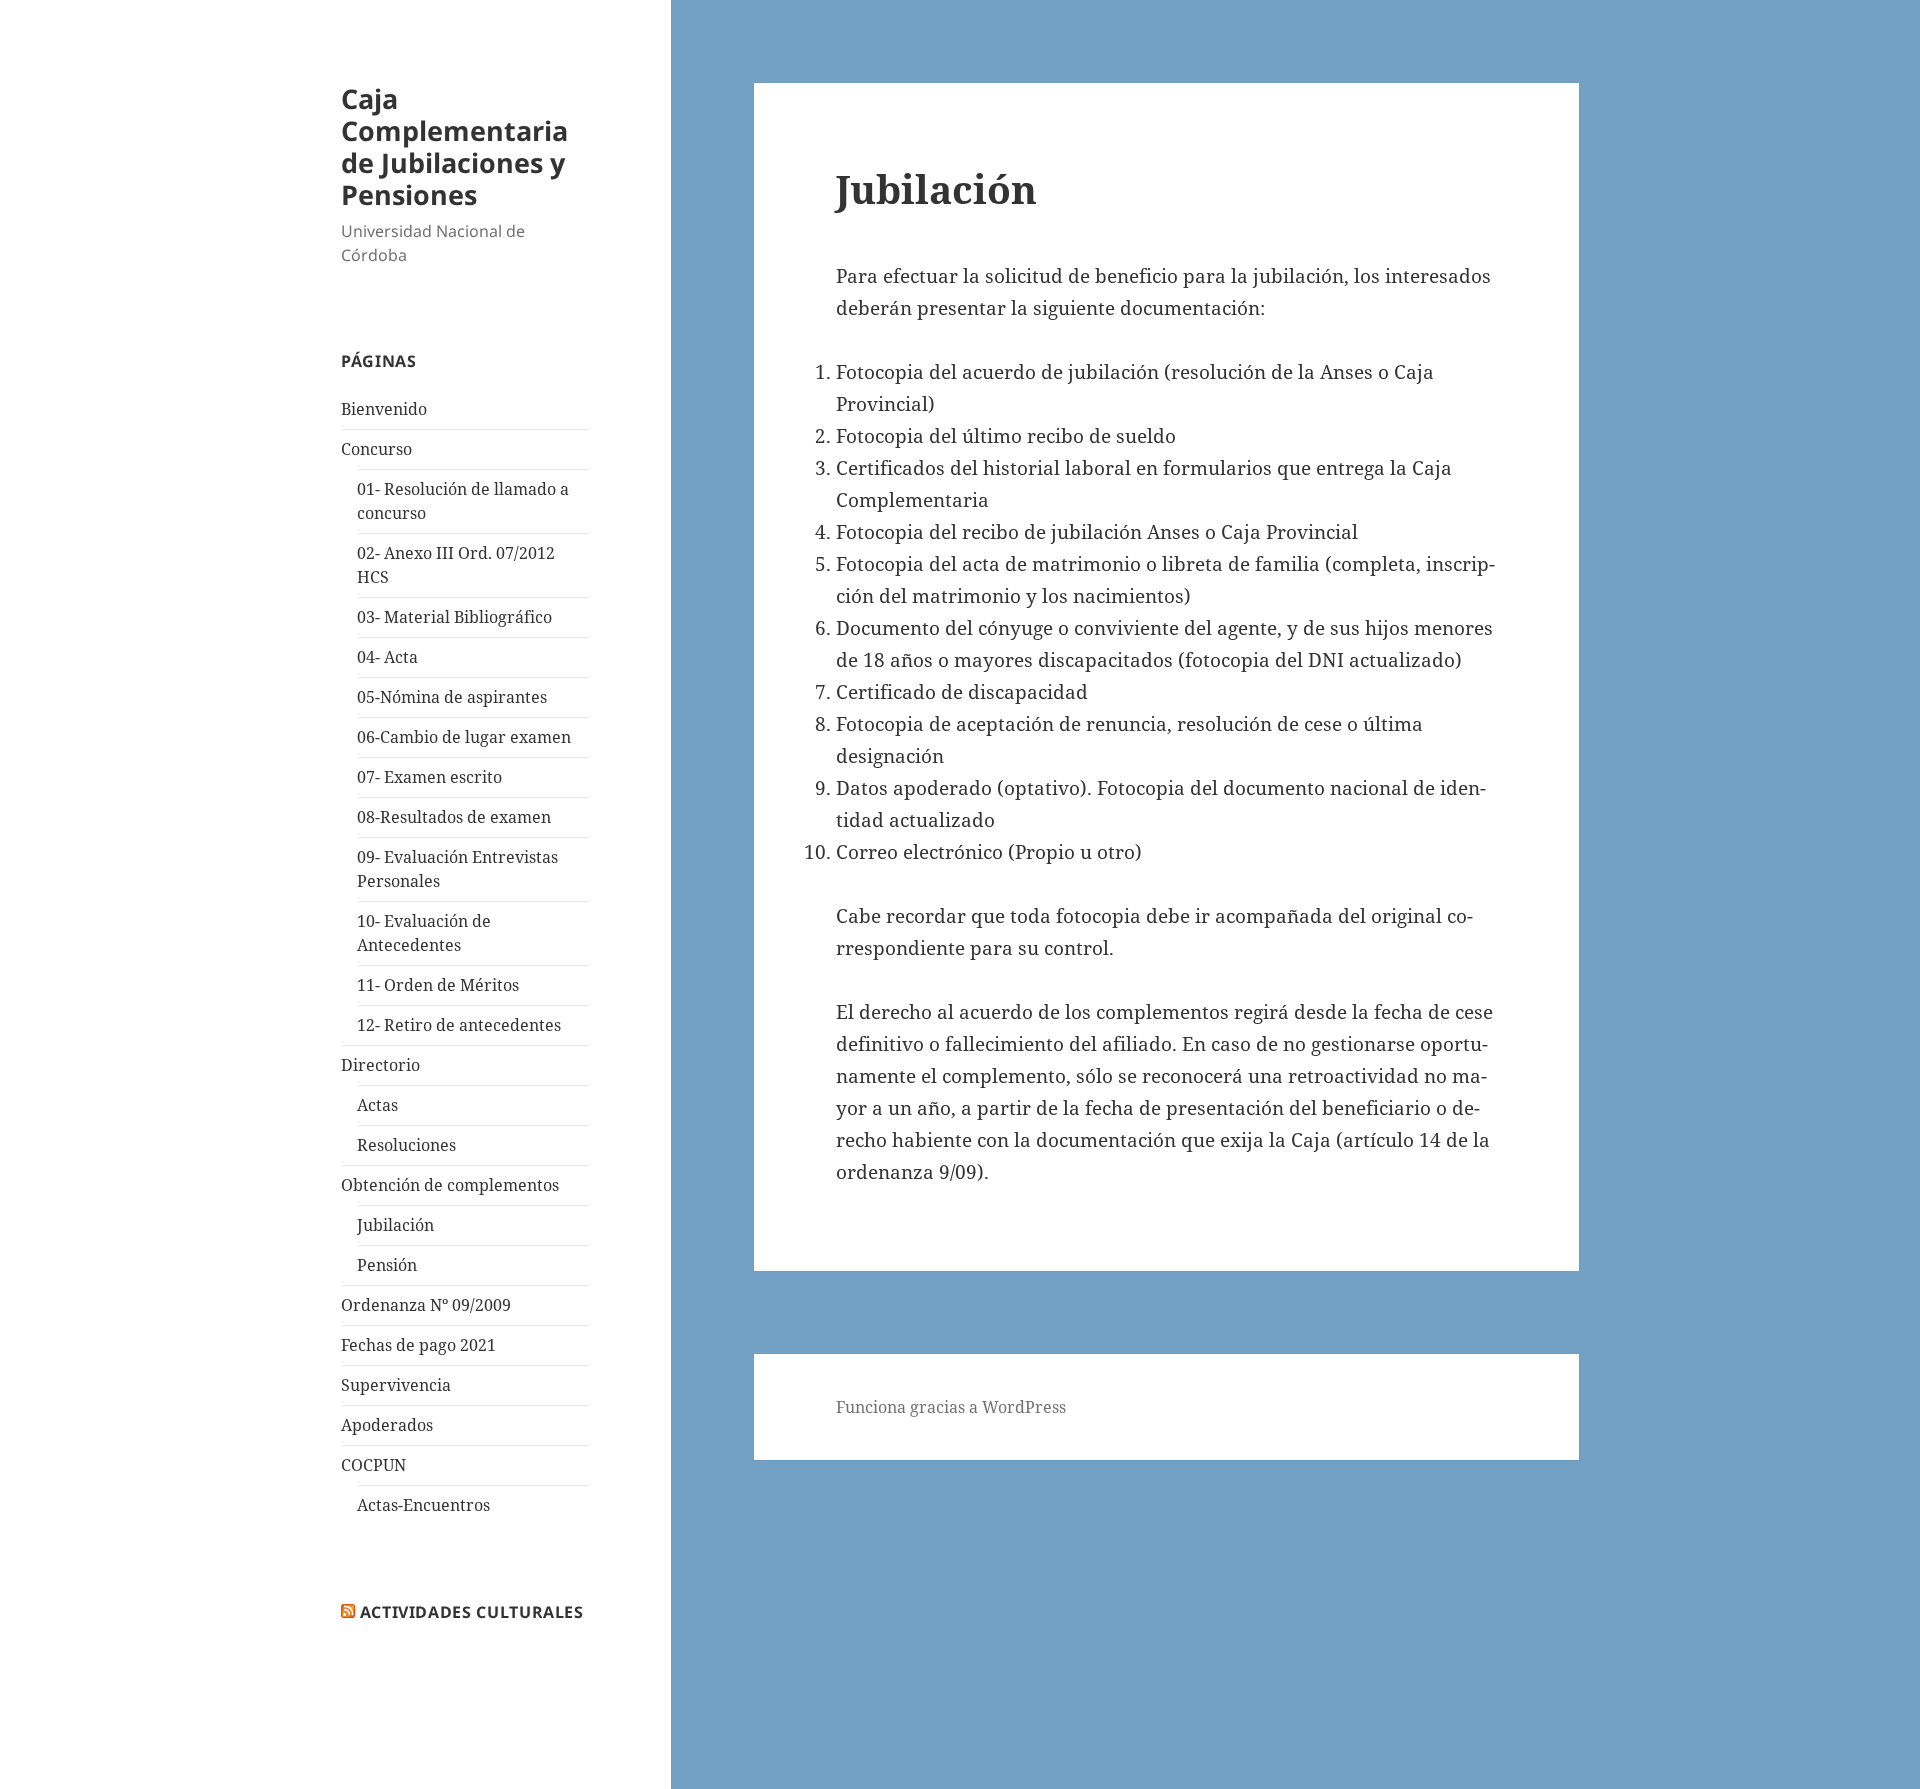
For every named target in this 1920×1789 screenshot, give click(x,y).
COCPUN (373, 1465)
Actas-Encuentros (423, 1505)
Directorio (380, 1065)
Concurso (376, 449)
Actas (377, 1105)
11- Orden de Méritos (438, 985)
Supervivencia (396, 1385)
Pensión (387, 1265)
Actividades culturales (472, 1612)
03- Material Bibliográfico (454, 617)
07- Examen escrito (429, 777)
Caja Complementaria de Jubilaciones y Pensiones (454, 146)
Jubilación (395, 1225)
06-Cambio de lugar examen (464, 737)
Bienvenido (384, 409)
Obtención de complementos (450, 1185)
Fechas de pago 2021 (418, 1345)
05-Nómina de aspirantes (452, 697)
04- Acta (387, 657)
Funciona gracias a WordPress (951, 1407)
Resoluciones (406, 1145)
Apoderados (387, 1425)
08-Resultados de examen (454, 817)
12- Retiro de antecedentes (459, 1025)
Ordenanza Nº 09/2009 (426, 1305)
